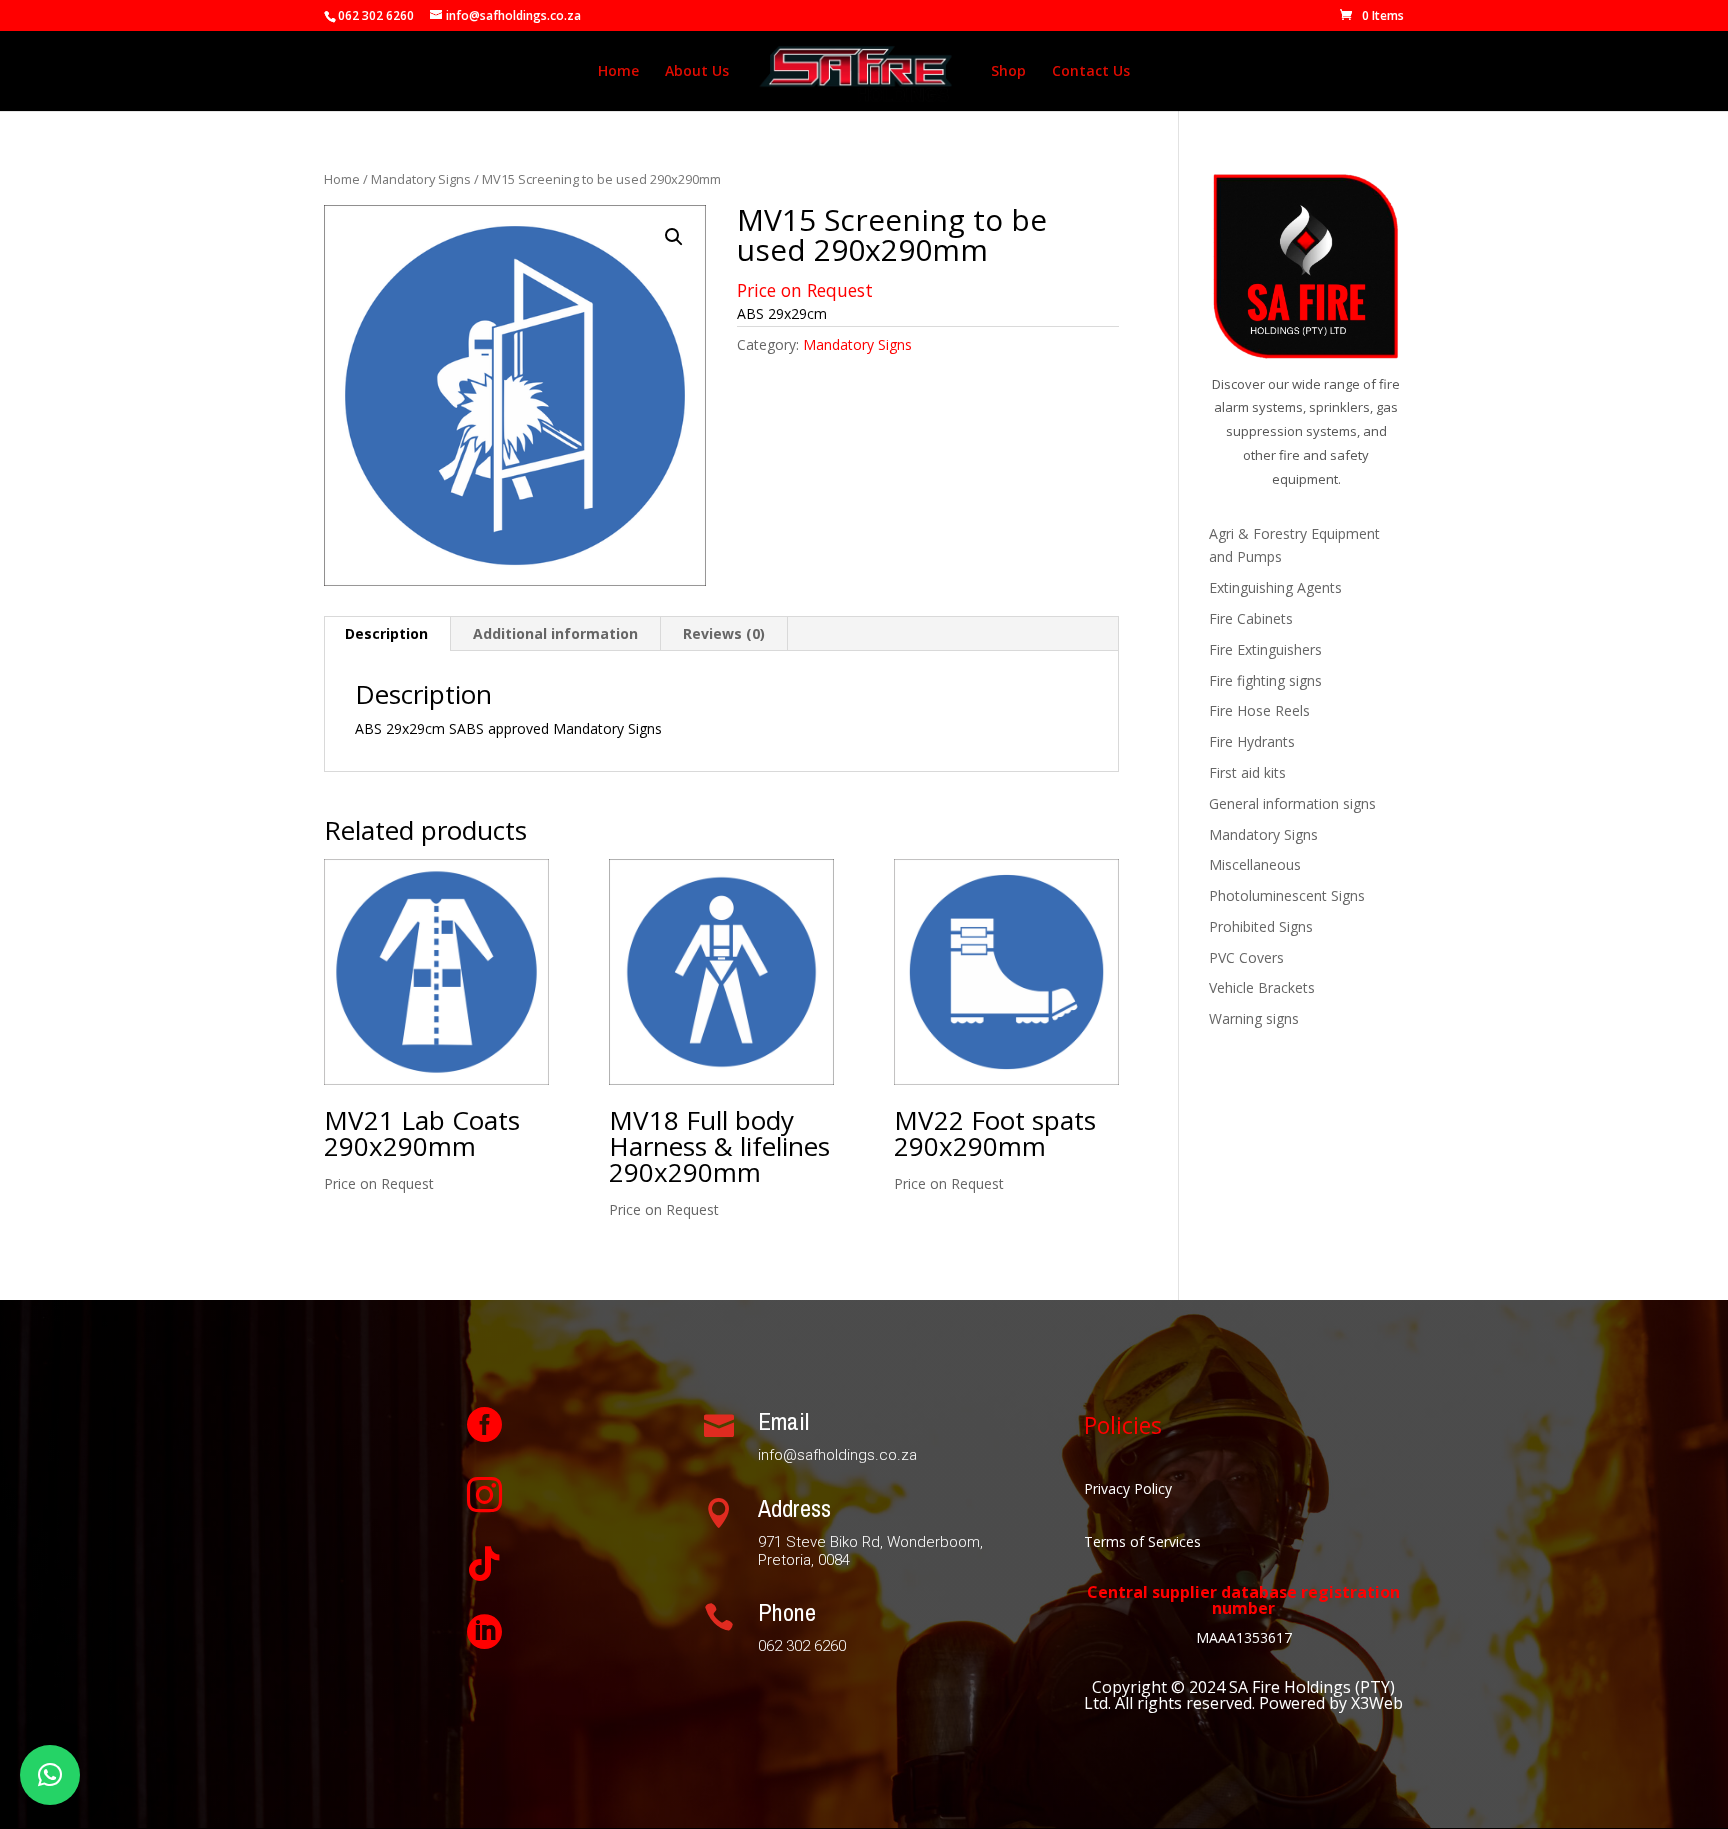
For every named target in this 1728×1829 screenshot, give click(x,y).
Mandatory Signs (421, 179)
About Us (697, 72)
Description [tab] (386, 633)
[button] (674, 237)
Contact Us (1091, 72)
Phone (787, 1612)
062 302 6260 (376, 15)
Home (618, 72)
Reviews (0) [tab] (724, 633)
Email (783, 1421)
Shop (1008, 72)
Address (794, 1508)
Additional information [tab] (555, 633)
